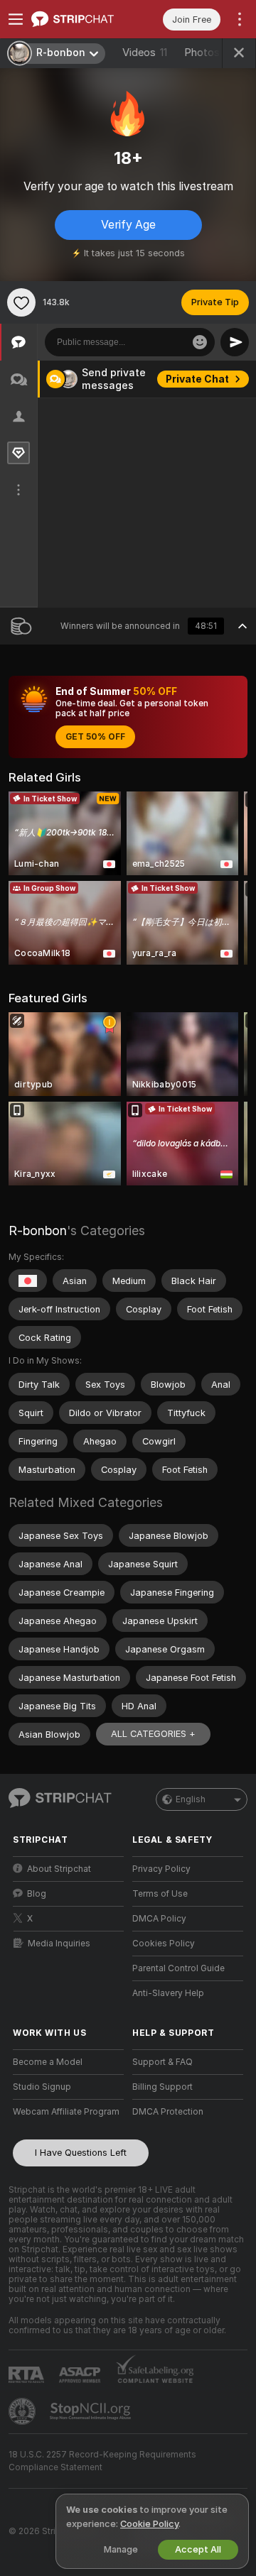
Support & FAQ (162, 2062)
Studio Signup (42, 2087)
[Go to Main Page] (80, 19)
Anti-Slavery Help (168, 1993)
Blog (37, 1894)
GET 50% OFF (95, 737)
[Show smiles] (200, 342)
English (191, 1799)
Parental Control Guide (178, 1968)
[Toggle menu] (16, 19)
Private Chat (197, 379)
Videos (145, 53)
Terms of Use (160, 1894)
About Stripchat (59, 1869)
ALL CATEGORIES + (153, 1734)
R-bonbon (38, 1231)
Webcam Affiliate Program (66, 2112)
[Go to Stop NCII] (92, 2411)
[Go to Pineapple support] (23, 2411)
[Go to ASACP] (81, 2375)
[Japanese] (28, 1281)
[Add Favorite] (21, 302)
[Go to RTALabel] (28, 2375)
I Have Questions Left (81, 2153)
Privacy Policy (161, 1869)
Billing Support (162, 2087)
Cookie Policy (149, 2524)
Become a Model (48, 2062)
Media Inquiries (59, 1944)
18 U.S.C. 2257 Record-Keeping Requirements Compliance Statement (102, 2461)
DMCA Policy (159, 1919)
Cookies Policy (164, 1944)
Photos (213, 53)
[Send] (235, 342)
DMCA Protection (168, 2112)
